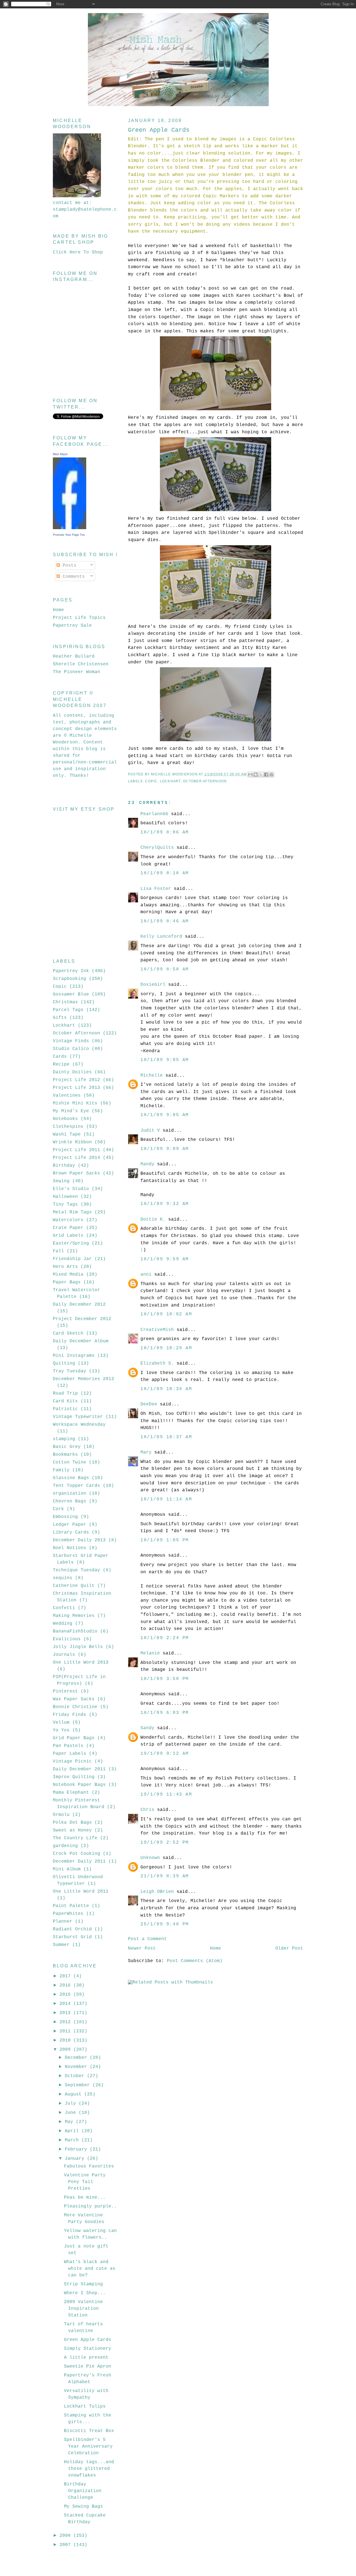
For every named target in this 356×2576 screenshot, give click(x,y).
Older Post (289, 1948)
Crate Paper (68, 1228)
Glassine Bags (71, 1478)
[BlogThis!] (256, 775)
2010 (66, 2040)
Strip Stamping (83, 2284)
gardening (65, 1846)
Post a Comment (147, 1939)
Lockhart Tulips (85, 2406)
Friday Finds (70, 1715)
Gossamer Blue (71, 994)
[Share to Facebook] (266, 775)
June (72, 2113)
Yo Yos (61, 1730)
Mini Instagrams (74, 1356)
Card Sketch (68, 1333)
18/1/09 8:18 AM (165, 873)
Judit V (150, 1131)
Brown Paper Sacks (76, 1173)
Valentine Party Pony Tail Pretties (85, 2182)
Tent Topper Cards (76, 1486)
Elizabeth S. (157, 1363)
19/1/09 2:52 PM (165, 1843)
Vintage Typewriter (78, 1417)
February (77, 2149)
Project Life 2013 (76, 1088)
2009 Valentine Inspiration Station (83, 2309)
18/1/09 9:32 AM (165, 1204)
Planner (63, 1922)
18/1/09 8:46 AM (165, 921)
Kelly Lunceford (161, 937)
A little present (86, 2358)
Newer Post (142, 1948)
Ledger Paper (70, 1525)
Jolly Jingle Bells (78, 1647)
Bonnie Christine (75, 1707)
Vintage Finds (71, 1041)
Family (61, 1470)
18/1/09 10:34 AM (166, 1389)
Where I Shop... (85, 2293)
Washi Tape (67, 1134)
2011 (66, 2031)
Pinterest (65, 1691)
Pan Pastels (68, 1746)
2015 (66, 1995)
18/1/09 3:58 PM (165, 1679)
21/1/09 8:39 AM (165, 1876)
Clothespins (68, 1127)
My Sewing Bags (83, 2507)
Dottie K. (153, 1219)
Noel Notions (70, 1548)
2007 (66, 2545)
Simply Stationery (88, 2349)
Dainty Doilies (72, 1072)
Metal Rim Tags (72, 1212)
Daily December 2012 (79, 1305)
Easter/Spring (71, 1243)
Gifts (60, 1018)
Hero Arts (65, 1267)
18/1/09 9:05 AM (165, 1060)
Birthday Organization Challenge (83, 2491)
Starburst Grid (72, 1937)
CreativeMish (157, 1330)
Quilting (64, 1363)
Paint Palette (71, 1906)
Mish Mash (60, 454)
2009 (66, 2050)
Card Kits (65, 1401)
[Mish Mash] (70, 528)
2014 (66, 2004)
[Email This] (250, 775)
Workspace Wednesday (79, 1425)
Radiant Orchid (72, 1929)
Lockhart (170, 781)
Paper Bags (67, 1282)
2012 (66, 2022)
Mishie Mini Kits (75, 1103)
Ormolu (61, 1815)
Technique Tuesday (76, 1570)
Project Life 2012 (76, 1080)
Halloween (65, 1197)
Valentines (67, 1096)
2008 (66, 2536)
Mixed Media (68, 1275)
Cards (60, 1057)
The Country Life (75, 1838)
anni (146, 1275)
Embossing (65, 1517)
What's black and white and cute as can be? (90, 2269)
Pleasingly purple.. (90, 2206)
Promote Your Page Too (69, 535)
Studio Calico (71, 1049)
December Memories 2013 (83, 1379)
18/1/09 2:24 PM (165, 1638)
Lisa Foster (156, 889)
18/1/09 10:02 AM (166, 1314)
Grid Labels (68, 1236)
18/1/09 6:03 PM (165, 1713)
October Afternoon (205, 781)
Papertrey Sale (72, 626)
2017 (66, 1976)
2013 (66, 2013)
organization (70, 1494)
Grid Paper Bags (74, 1738)
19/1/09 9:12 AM (165, 1754)
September (79, 2085)
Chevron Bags (70, 1501)
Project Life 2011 (76, 1150)
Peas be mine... (85, 2197)
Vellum (61, 1723)
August (75, 2094)
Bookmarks (65, 1455)
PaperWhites (68, 1914)
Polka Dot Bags (72, 1823)
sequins (63, 1578)
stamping (64, 1439)
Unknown (150, 1858)
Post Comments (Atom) (195, 1961)
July (72, 2104)
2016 (66, 1985)
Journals (64, 1655)
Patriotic (65, 1409)
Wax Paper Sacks (74, 1699)
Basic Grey (67, 1447)
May (70, 2122)
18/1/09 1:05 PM (165, 1540)
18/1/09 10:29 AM (166, 1348)
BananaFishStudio (75, 1631)
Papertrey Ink (71, 971)
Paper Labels (70, 1754)
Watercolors (68, 1220)
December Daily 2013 (79, 1540)
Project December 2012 (82, 1319)
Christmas (65, 1002)
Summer (61, 1945)
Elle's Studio (71, 1189)
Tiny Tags (65, 1204)
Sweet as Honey (72, 1830)
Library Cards (71, 1532)
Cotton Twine (70, 1462)
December (77, 2058)
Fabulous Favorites (89, 2166)
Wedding (63, 1624)
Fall (58, 1251)
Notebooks (65, 1119)
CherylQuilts (157, 848)
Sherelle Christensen (81, 664)
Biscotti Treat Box (89, 2431)
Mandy (147, 1164)
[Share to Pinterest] (271, 775)
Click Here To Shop (78, 252)
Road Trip (65, 1393)
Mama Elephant (71, 1793)
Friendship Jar (72, 1259)
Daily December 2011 (79, 1769)
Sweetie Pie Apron (88, 2366)
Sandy (147, 1728)
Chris (147, 1810)
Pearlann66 (154, 814)
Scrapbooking (70, 979)
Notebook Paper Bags (79, 1785)
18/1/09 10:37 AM (166, 1437)
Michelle (152, 1076)
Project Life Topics (79, 618)
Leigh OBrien (157, 1892)
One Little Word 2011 (81, 1891)
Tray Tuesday (70, 1371)
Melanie (150, 1653)
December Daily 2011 (79, 1861)
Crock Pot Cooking (76, 1854)
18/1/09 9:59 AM (165, 1259)
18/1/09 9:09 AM (165, 1149)
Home (216, 1948)
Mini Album (67, 1869)
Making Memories (74, 1616)
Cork (58, 1509)
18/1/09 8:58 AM (165, 969)
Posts (68, 566)
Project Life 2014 (76, 1158)
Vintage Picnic (72, 1761)
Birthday (64, 1166)
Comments (72, 577)
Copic (151, 781)
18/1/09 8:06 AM (165, 832)
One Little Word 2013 (81, 1662)
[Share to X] (261, 775)
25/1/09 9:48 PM (165, 1924)
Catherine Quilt (74, 1586)
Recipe (61, 1064)
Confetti (64, 1608)
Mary (146, 1452)
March (73, 2140)
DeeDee (149, 1404)
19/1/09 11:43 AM (166, 1795)
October (76, 2076)
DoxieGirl (153, 985)
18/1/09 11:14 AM (166, 1499)
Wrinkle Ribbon (72, 1142)
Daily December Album (81, 1341)
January (76, 2159)
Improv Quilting (74, 1777)
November (77, 2067)
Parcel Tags (68, 1010)
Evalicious (67, 1639)
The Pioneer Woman (76, 672)
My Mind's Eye (71, 1111)
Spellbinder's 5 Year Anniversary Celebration (88, 2446)
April (73, 2131)
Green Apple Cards (88, 2340)
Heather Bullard (74, 656)
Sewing (61, 1181)
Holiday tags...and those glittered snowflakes (89, 2469)
